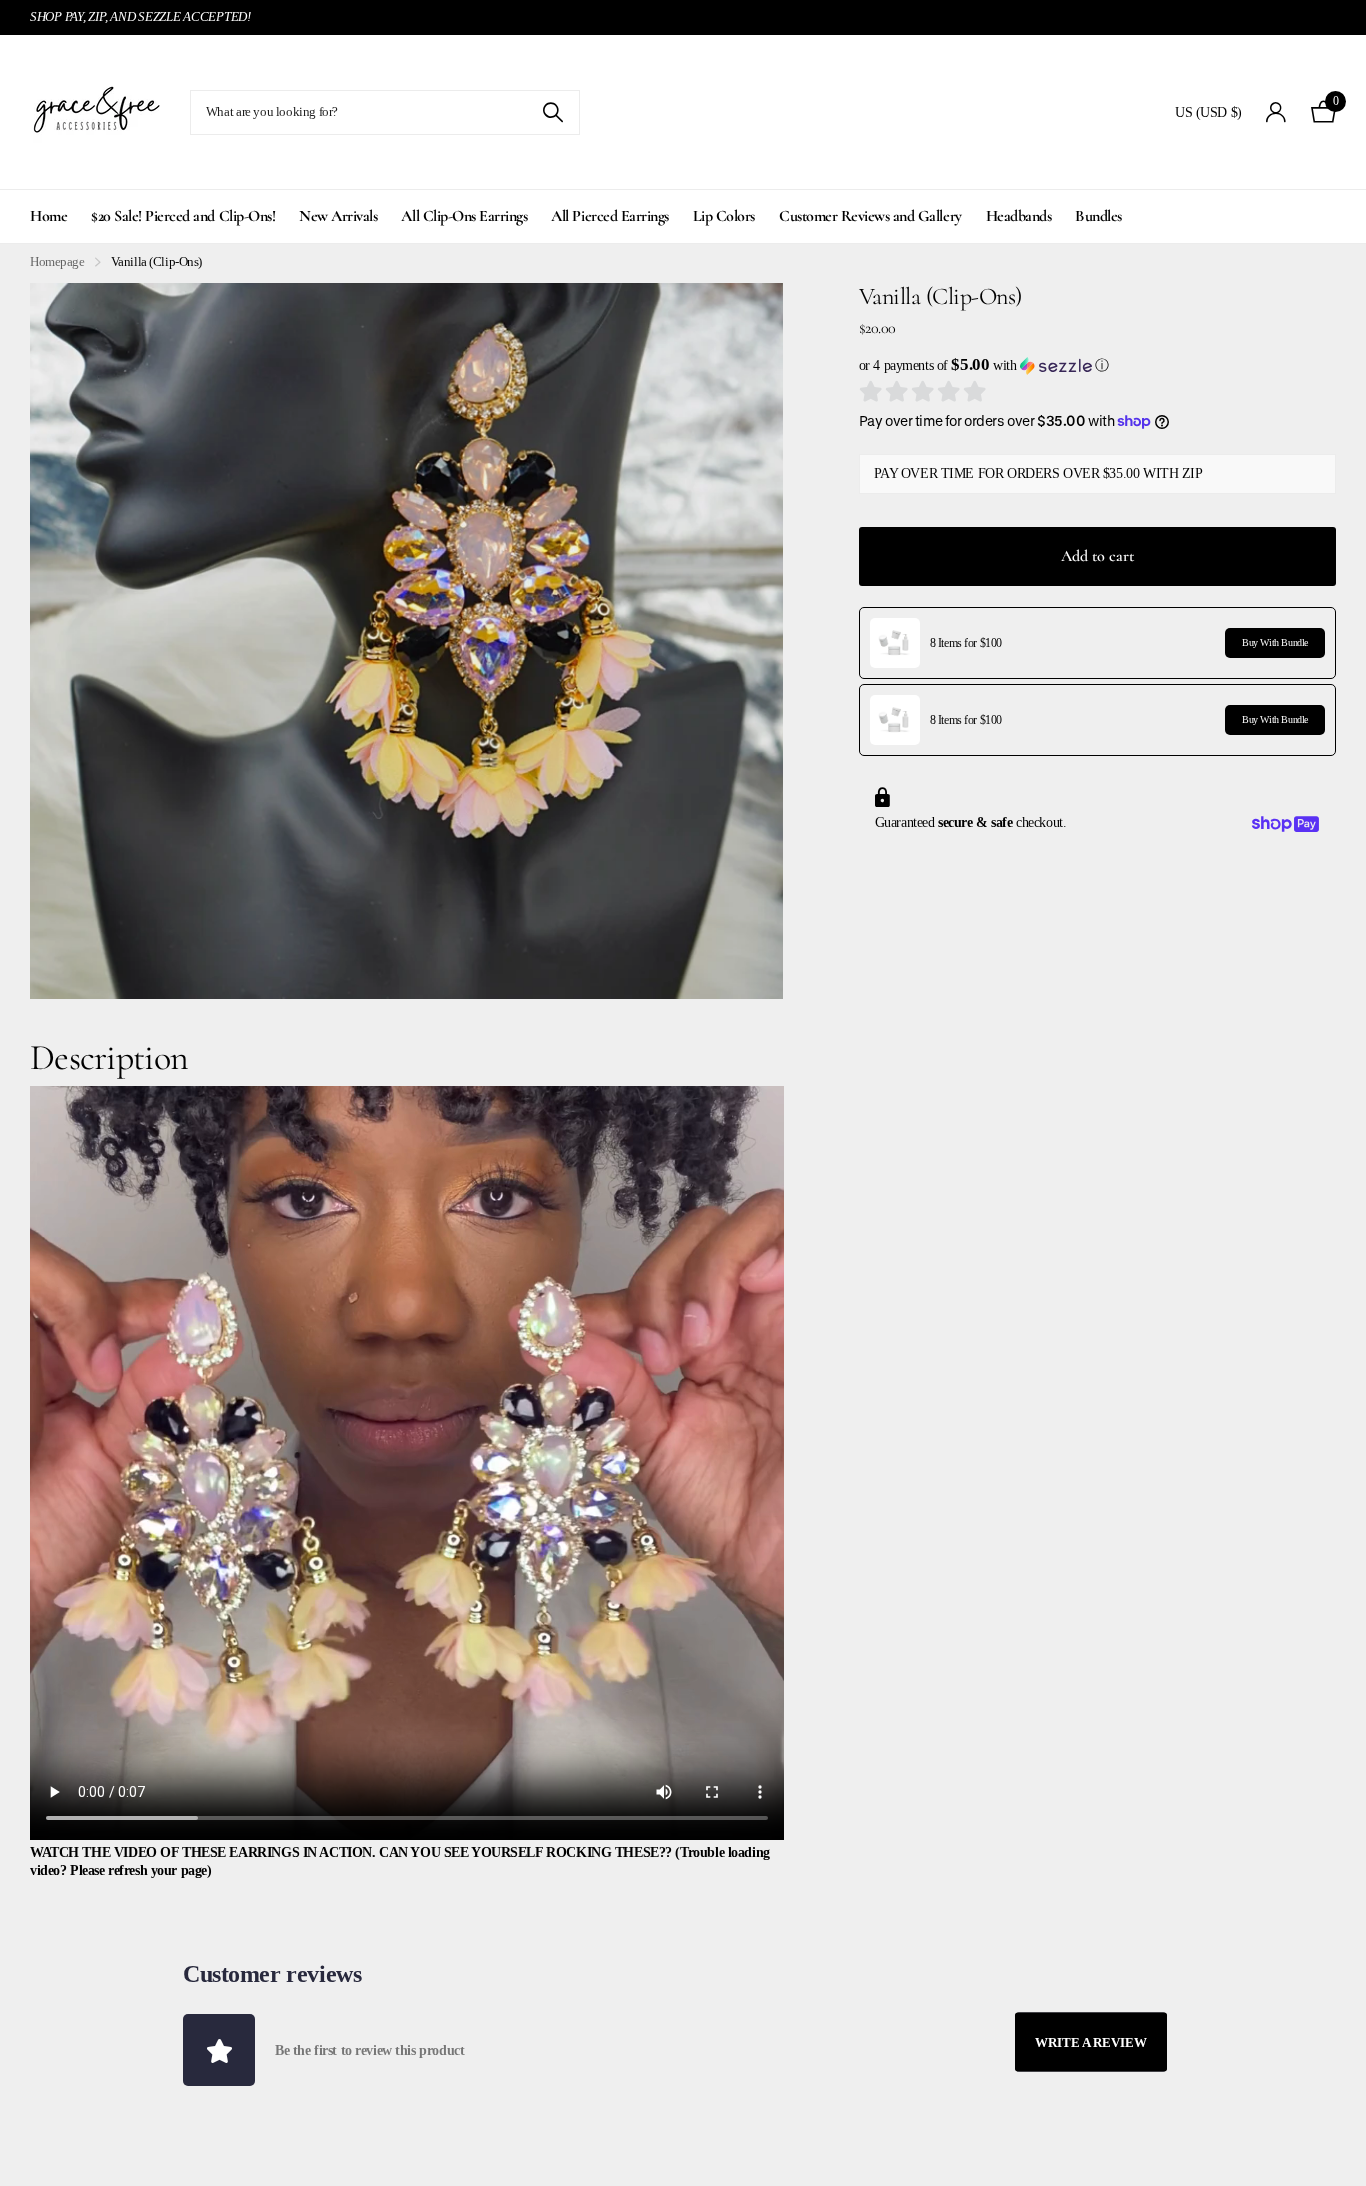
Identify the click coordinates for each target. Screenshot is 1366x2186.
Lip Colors (724, 216)
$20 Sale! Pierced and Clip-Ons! (183, 216)
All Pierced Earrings (609, 216)
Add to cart (1097, 556)
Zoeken (552, 112)
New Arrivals (338, 216)
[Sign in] (1276, 112)
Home (48, 216)
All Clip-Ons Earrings (464, 216)
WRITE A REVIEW (1091, 2042)
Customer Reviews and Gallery (870, 216)
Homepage (57, 261)
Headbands (1019, 216)
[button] (1097, 365)
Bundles (1098, 216)
